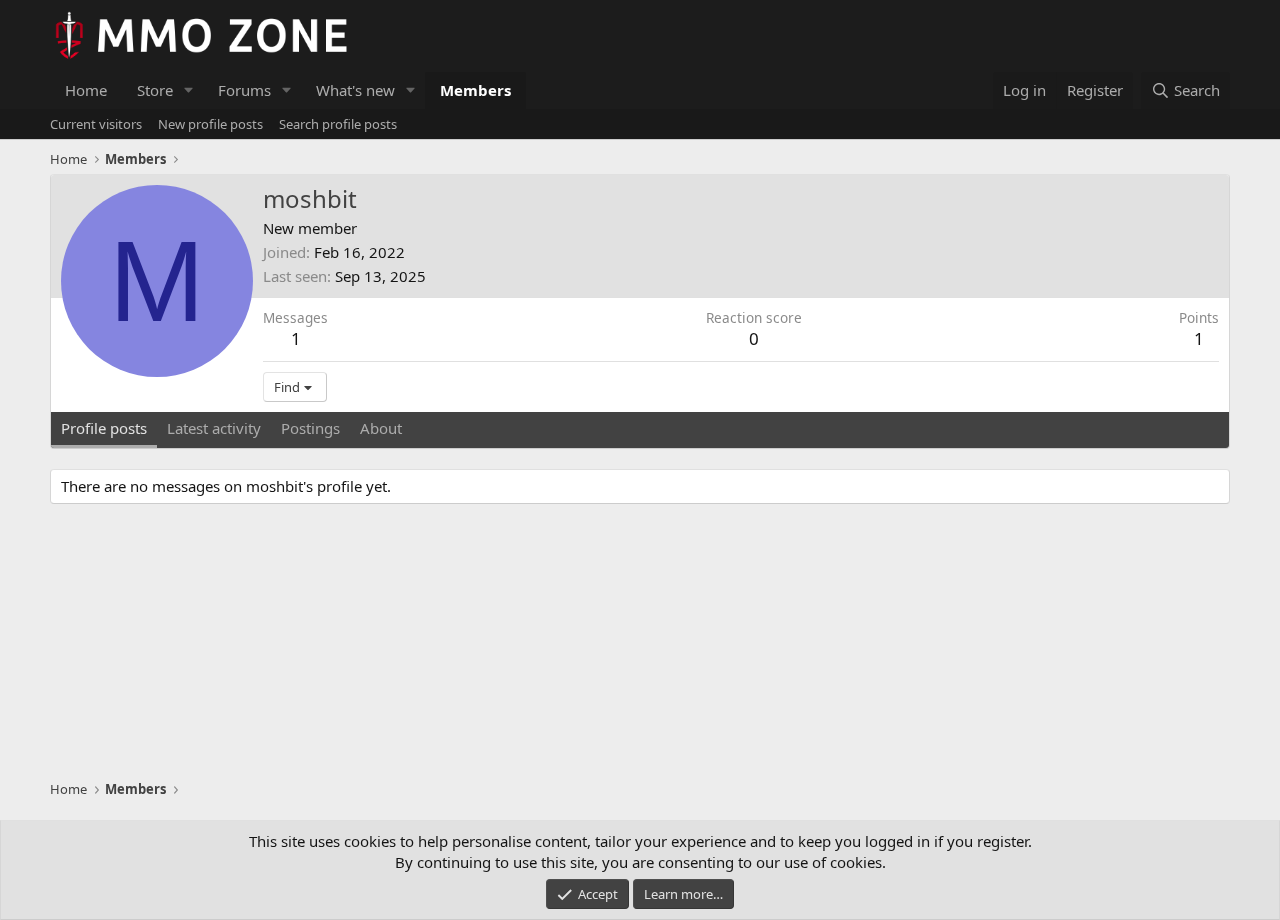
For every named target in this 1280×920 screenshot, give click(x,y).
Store (155, 90)
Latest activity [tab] (214, 428)
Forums (244, 90)
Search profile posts (338, 124)
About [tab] (381, 428)
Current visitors (96, 124)
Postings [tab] (310, 428)
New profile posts (210, 124)
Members (475, 90)
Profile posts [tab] (104, 428)
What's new (355, 90)
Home (86, 90)
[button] (189, 90)
